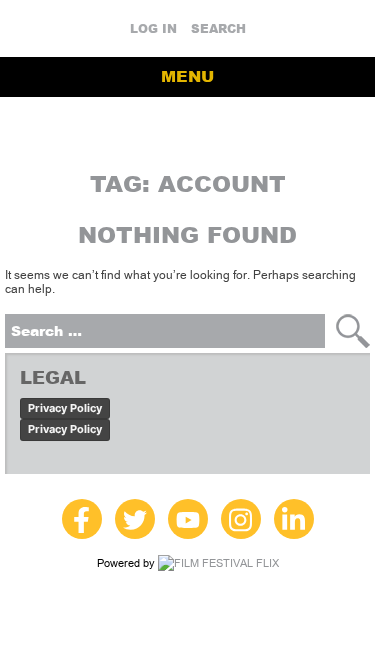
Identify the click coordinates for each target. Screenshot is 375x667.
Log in (153, 29)
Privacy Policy (65, 408)
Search (218, 29)
